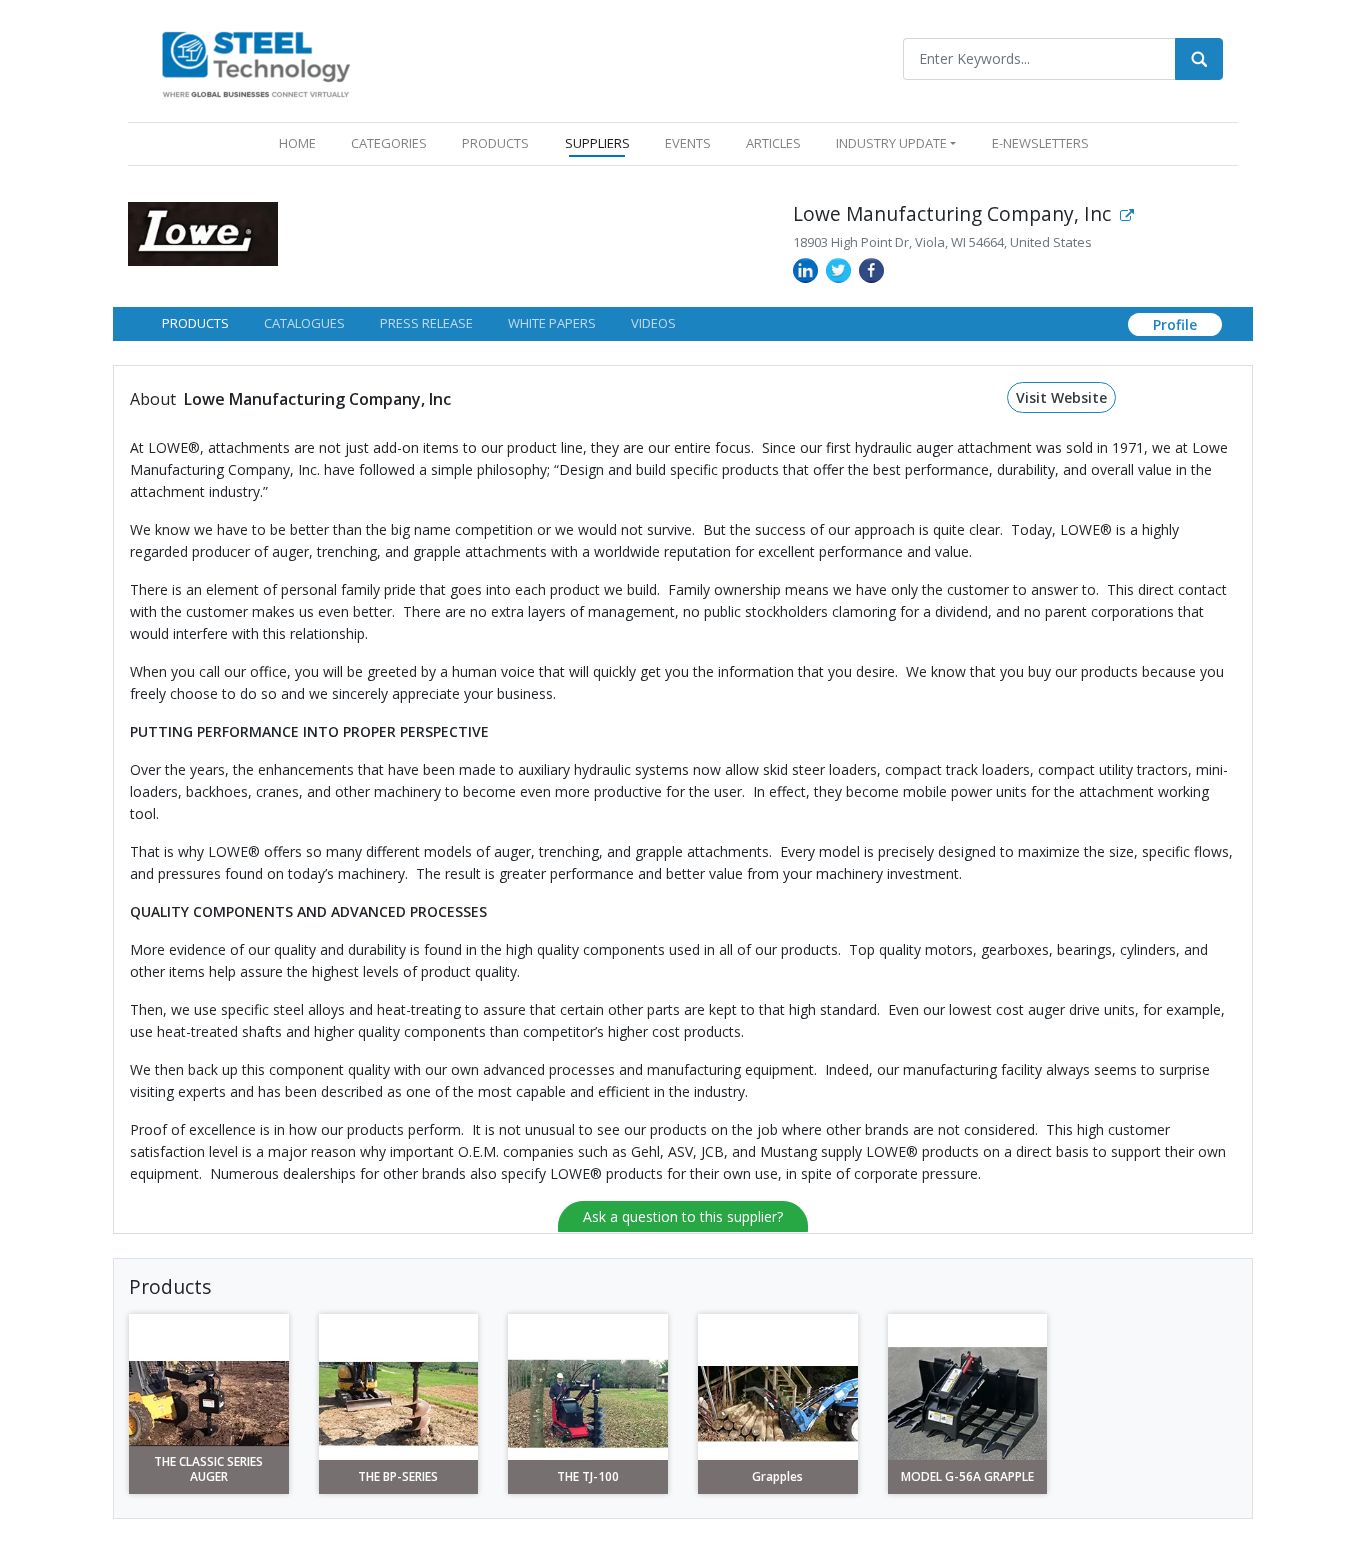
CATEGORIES (389, 143)
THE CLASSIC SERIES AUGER (208, 1469)
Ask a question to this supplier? (683, 1216)
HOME (301, 142)
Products (195, 323)
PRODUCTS (495, 143)
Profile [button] (1175, 324)
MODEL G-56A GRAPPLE (967, 1477)
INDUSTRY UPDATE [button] (891, 143)
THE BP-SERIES (398, 1477)
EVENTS (688, 143)
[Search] (1199, 59)
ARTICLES (773, 143)
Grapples (777, 1477)
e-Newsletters (1040, 143)
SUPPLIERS (597, 143)
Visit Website (1061, 397)
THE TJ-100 (588, 1477)
